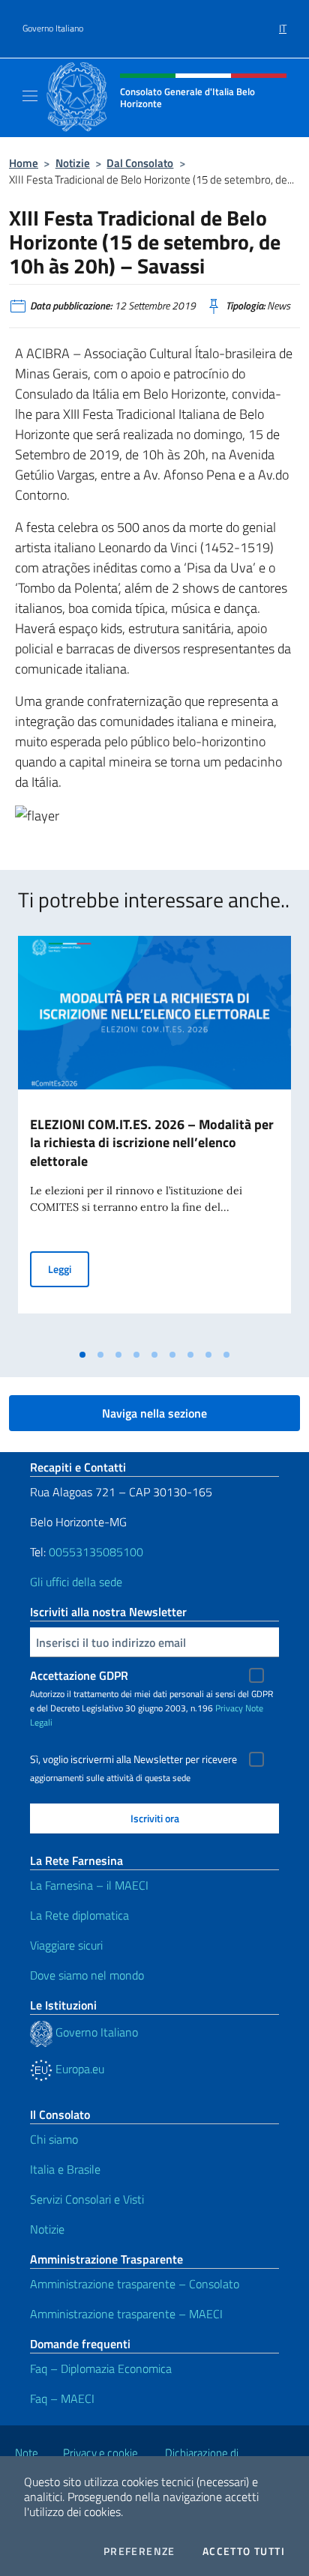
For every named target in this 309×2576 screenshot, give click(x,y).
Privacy (229, 1708)
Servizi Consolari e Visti (87, 2199)
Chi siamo (54, 2139)
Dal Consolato (140, 163)
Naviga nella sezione (154, 1413)
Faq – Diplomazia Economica (101, 2368)
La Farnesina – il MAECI (89, 1885)
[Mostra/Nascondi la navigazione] (30, 96)
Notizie (73, 163)
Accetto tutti (244, 2551)
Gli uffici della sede (76, 1582)
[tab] (82, 1355)
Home (24, 163)
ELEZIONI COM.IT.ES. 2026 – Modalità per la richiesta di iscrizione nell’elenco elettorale (152, 1143)
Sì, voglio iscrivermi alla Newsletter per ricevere (133, 1759)
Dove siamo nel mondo (87, 1975)
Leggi (69, 1269)
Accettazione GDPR (79, 1675)
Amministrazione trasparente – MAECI (126, 2314)
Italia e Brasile (65, 2169)
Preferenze (139, 2551)
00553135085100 (96, 1552)
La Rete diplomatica (79, 1915)
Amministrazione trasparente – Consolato (135, 2284)
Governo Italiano (53, 28)
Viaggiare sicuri (66, 1945)
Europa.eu (78, 2069)
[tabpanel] (154, 1139)
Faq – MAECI (62, 2398)
